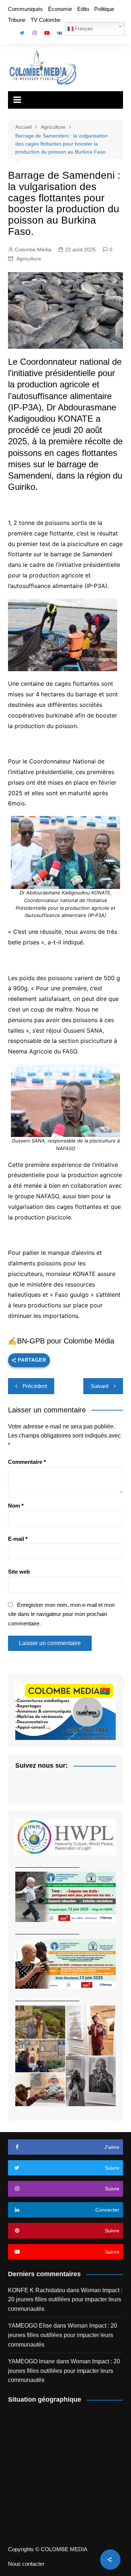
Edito (83, 9)
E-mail (18, 1539)
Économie (60, 9)
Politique (104, 9)
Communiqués (25, 9)
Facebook (10, 35)
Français (83, 29)
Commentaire (27, 1462)
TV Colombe (45, 20)
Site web (19, 1572)
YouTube (47, 33)
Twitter (22, 33)
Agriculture (29, 259)
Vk (59, 33)
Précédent (35, 1386)
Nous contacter (26, 2564)
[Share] (110, 2560)
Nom (16, 1506)
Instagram (35, 33)
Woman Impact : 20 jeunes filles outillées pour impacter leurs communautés (65, 2300)
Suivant (100, 1386)
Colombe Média (33, 250)
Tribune (17, 20)
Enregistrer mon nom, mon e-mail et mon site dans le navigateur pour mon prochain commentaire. (61, 1614)
